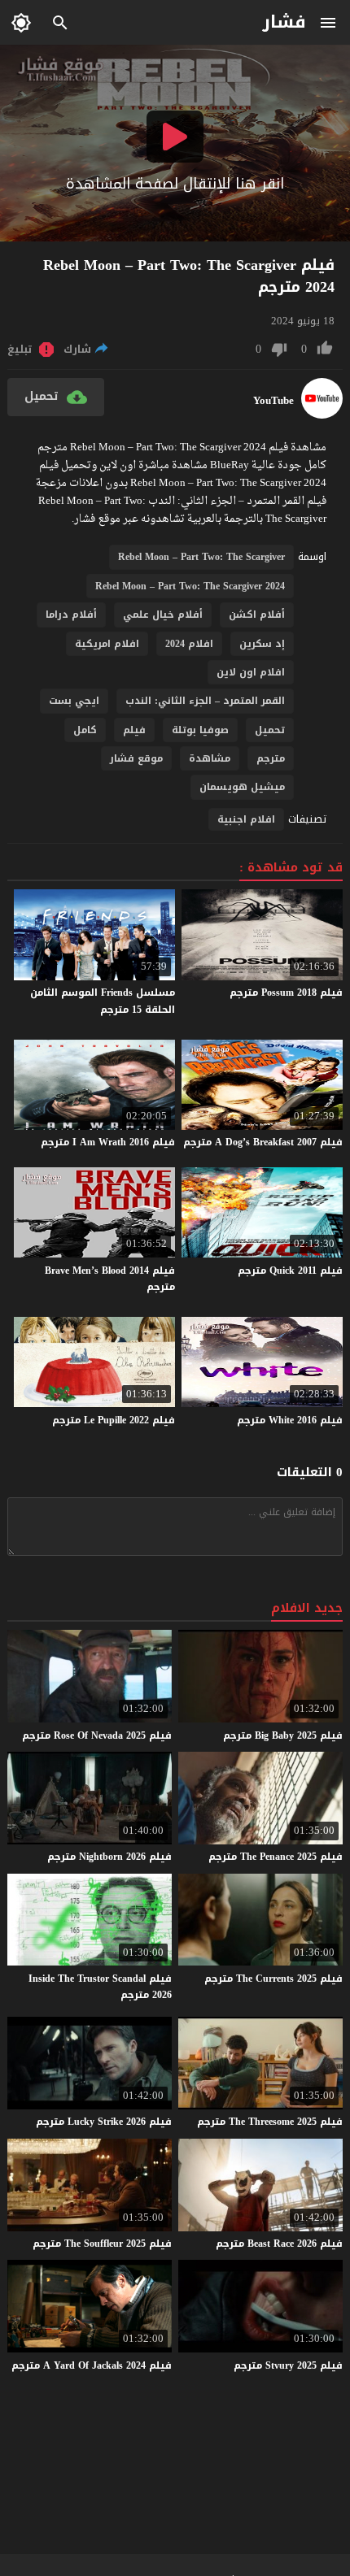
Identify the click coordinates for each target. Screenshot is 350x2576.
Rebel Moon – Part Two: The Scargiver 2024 (190, 586)
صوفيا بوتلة (200, 730)
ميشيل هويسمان (242, 787)
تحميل (270, 730)
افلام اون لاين (251, 672)
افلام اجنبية (246, 819)
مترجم (271, 758)
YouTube (273, 401)
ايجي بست (74, 701)
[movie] (322, 415)
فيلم (134, 730)
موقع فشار (136, 758)
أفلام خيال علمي (163, 615)
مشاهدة (210, 758)
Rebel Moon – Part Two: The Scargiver (201, 557)
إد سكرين (262, 644)
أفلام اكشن (257, 615)
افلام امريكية (107, 644)
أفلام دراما (71, 615)
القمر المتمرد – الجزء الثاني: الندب (205, 701)
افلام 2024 (189, 644)
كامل (85, 730)
